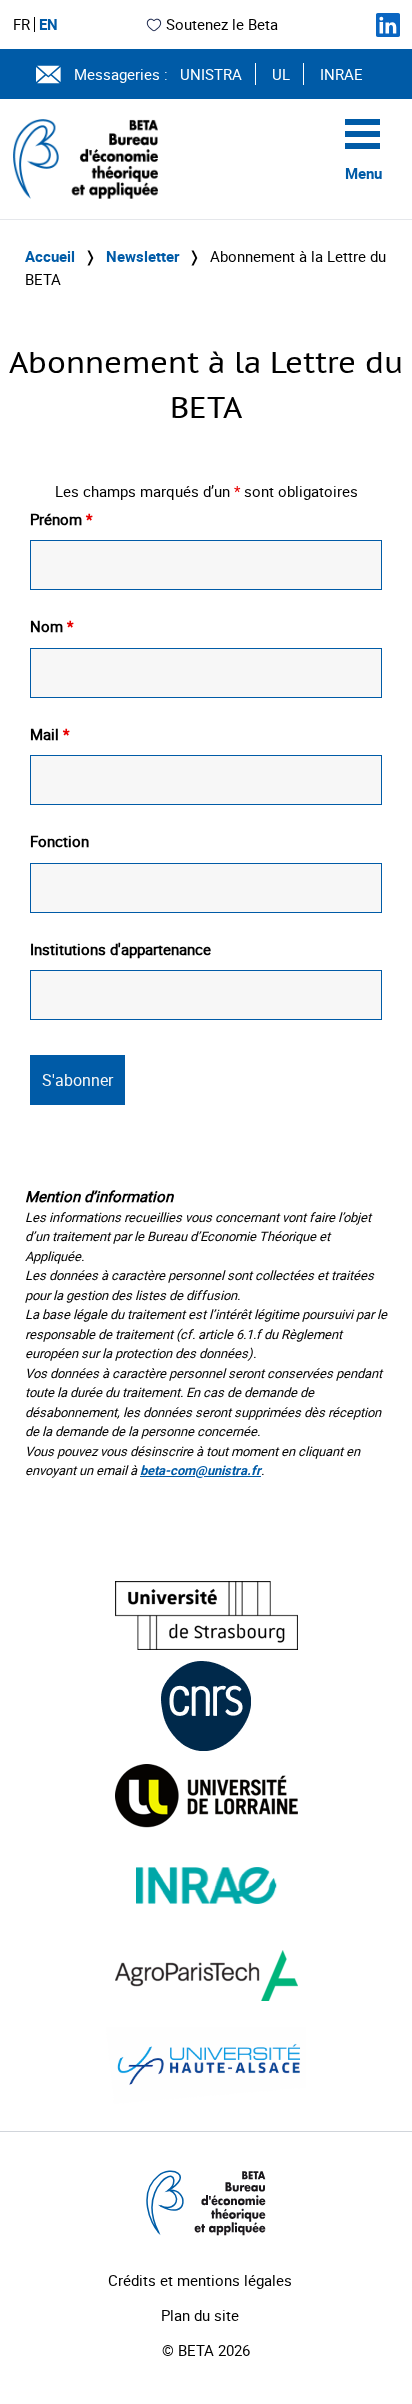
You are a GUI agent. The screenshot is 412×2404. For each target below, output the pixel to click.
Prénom (61, 519)
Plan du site (200, 2315)
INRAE (341, 74)
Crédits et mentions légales (200, 2280)
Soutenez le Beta (222, 24)
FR (21, 24)
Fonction (59, 841)
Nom (51, 626)
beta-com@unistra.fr (200, 1470)
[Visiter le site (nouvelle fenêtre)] (206, 1615)
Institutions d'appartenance (120, 949)
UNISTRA (211, 74)
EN (48, 24)
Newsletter (142, 256)
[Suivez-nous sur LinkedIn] (388, 25)
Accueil (50, 256)
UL (281, 74)
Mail (49, 734)
